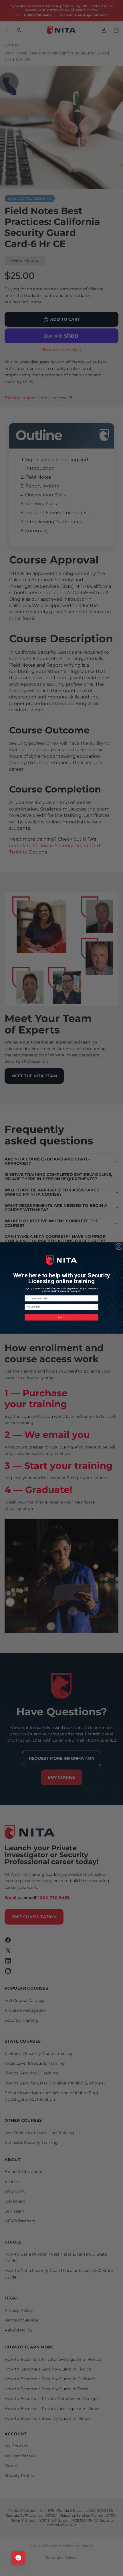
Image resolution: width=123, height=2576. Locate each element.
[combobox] (61, 1307)
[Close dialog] (119, 1246)
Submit (61, 1317)
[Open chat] (18, 2558)
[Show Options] (96, 1307)
